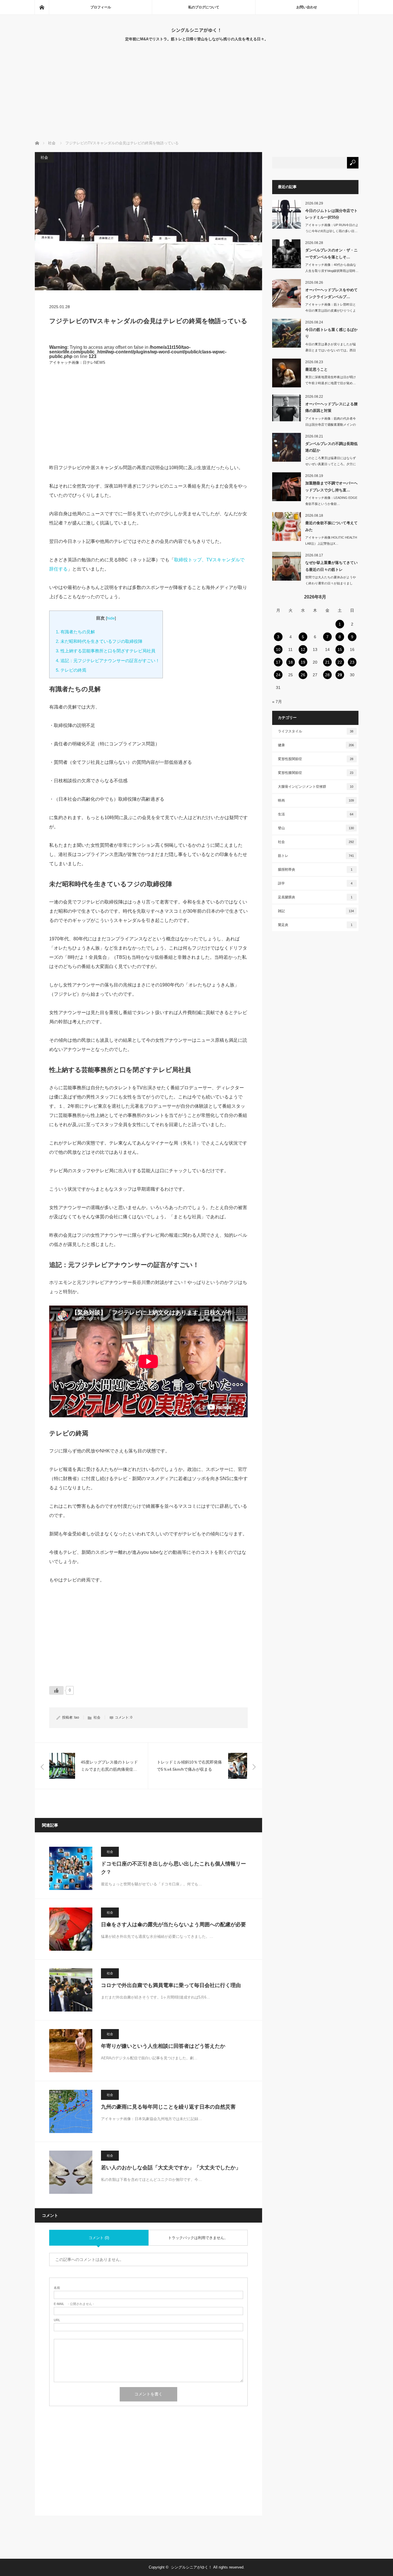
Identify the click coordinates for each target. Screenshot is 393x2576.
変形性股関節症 (316, 759)
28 (327, 675)
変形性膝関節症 (316, 773)
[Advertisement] (197, 97)
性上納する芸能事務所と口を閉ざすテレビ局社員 (106, 651)
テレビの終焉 (71, 670)
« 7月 (277, 702)
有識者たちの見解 (75, 632)
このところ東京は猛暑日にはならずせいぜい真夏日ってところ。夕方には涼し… (331, 464)
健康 (316, 745)
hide (111, 618)
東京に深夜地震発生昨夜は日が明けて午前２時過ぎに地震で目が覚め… (331, 380)
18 (291, 662)
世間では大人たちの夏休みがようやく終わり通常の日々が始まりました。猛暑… (331, 583)
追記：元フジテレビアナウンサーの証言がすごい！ (108, 661)
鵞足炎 (315, 925)
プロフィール (101, 7)
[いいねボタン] (56, 1690)
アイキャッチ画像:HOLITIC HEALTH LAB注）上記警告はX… (331, 540)
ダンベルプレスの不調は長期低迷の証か (331, 447)
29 (340, 675)
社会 (44, 157)
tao (77, 1717)
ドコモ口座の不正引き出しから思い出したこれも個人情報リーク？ (173, 1868)
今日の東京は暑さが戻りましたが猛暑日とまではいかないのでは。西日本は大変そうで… (331, 350)
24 (278, 675)
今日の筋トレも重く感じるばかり (331, 333)
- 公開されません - (74, 2304)
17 (278, 662)
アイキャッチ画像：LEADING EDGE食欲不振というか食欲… (331, 501)
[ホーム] (42, 7)
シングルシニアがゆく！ (197, 30)
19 (303, 662)
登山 (316, 828)
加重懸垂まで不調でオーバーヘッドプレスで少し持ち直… (331, 486)
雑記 (316, 911)
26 (303, 675)
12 (303, 649)
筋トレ (316, 856)
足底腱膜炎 (315, 897)
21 (327, 662)
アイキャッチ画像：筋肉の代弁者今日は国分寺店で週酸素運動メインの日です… (331, 425)
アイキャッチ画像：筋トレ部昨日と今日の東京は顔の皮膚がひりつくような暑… (331, 310)
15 (340, 649)
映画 (316, 800)
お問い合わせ (307, 7)
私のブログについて (204, 7)
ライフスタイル (316, 731)
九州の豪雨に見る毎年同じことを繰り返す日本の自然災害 (168, 2107)
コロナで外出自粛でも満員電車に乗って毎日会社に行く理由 (171, 1985)
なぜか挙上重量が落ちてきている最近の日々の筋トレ (331, 566)
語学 (315, 883)
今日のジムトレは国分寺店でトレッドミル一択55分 (331, 214)
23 (352, 662)
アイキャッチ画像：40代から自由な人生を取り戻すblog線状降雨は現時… (332, 268)
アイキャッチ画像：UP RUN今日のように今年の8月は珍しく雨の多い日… (332, 228)
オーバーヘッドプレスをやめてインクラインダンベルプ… (331, 293)
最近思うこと (316, 369)
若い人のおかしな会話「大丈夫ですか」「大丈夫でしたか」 (171, 2168)
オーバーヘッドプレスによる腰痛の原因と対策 (331, 407)
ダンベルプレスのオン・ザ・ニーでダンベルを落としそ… (331, 253)
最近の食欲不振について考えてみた (331, 526)
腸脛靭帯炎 (315, 870)
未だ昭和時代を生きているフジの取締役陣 (99, 641)
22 (340, 662)
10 (278, 649)
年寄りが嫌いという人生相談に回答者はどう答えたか (163, 2046)
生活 (316, 814)
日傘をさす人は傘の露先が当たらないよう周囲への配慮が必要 (173, 1925)
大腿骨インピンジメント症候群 (316, 787)
